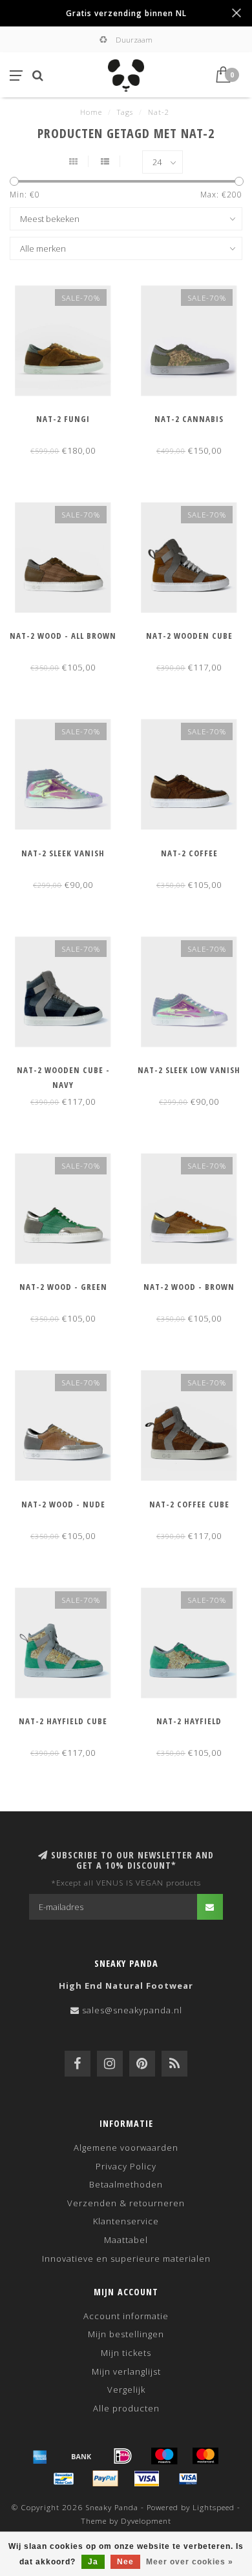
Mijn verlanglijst (126, 2371)
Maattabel (126, 2240)
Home (91, 112)
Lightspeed (214, 2507)
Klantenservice (126, 2221)
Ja (93, 2562)
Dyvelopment (146, 2521)
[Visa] (147, 2479)
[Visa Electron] (188, 2479)
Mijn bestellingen (126, 2334)
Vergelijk (126, 2390)
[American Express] (40, 2456)
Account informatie (126, 2316)
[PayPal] (105, 2479)
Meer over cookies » (190, 2562)
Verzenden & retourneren (126, 2203)
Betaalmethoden (126, 2184)
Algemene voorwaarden (126, 2148)
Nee (125, 2562)
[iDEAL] (123, 2456)
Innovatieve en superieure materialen (126, 2259)
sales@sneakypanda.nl (132, 2010)
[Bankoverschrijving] (81, 2456)
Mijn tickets (126, 2353)
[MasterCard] (205, 2456)
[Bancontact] (64, 2479)
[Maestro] (164, 2456)
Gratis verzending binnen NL (126, 13)
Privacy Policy (126, 2166)
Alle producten (126, 2408)
